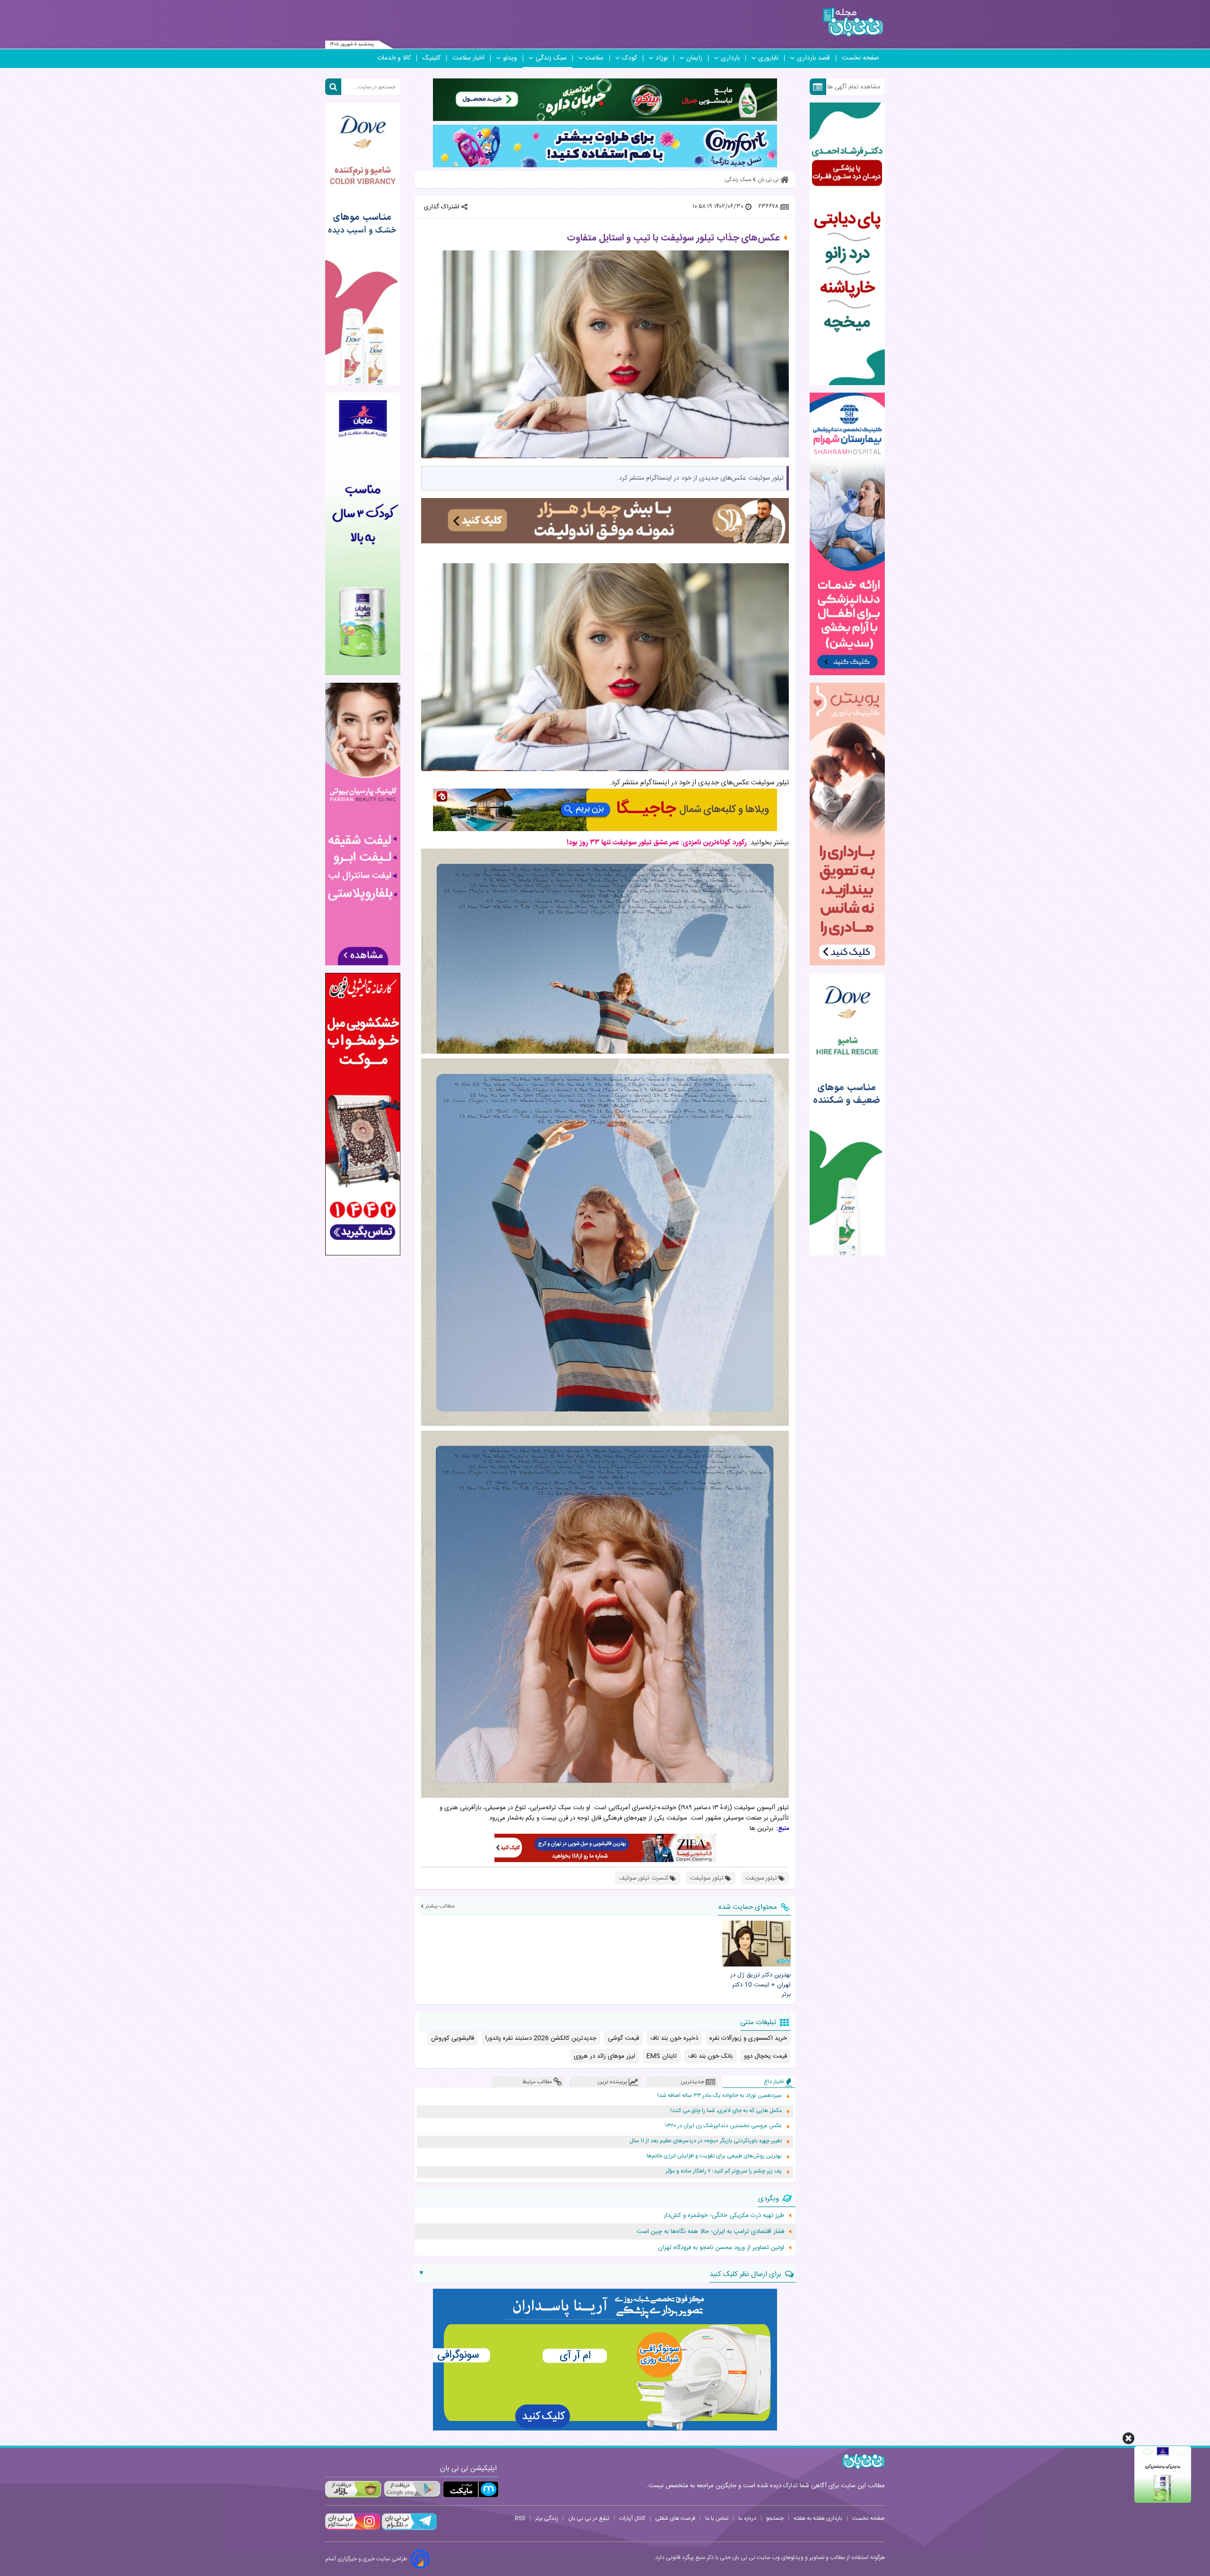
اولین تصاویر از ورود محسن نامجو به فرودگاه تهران (721, 2248)
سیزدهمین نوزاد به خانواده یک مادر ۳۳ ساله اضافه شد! (720, 2096)
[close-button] (1128, 2438)
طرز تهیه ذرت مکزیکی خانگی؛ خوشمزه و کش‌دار (724, 2215)
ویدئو (510, 58)
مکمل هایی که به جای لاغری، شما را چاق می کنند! (726, 2111)
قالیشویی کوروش (453, 2038)
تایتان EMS (662, 2056)
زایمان (694, 58)
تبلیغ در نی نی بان (589, 2518)
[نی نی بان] (853, 22)
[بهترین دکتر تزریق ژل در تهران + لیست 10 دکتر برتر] (756, 1943)
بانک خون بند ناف (710, 2056)
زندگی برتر (547, 2518)
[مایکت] (471, 2489)
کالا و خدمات (394, 58)
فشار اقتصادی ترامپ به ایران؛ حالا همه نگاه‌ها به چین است (710, 2232)
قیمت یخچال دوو (765, 2056)
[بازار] (353, 2489)
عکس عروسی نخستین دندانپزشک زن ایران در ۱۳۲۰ (723, 2126)
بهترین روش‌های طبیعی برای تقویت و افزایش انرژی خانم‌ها (714, 2156)
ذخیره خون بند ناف (674, 2038)
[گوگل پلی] (412, 2489)
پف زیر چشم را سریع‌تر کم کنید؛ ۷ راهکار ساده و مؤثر (724, 2171)
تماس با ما (717, 2518)
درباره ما (747, 2518)
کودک (630, 58)
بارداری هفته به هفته (818, 2518)
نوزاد (662, 58)
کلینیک (432, 58)
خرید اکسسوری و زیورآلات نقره (748, 2038)
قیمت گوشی (623, 2038)
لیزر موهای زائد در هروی (605, 2056)
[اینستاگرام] (353, 2529)
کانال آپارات (632, 2518)
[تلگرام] (408, 2529)
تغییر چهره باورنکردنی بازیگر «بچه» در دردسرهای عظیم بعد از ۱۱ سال (706, 2141)
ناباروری (768, 58)
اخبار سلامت (468, 58)
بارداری (730, 58)
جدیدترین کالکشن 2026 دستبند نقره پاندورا (541, 2038)
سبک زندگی (551, 58)
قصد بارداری (813, 58)
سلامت (594, 58)
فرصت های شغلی (675, 2518)
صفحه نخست (860, 58)
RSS (520, 2518)
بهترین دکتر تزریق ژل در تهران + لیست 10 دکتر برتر (760, 1985)
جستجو (775, 2518)
